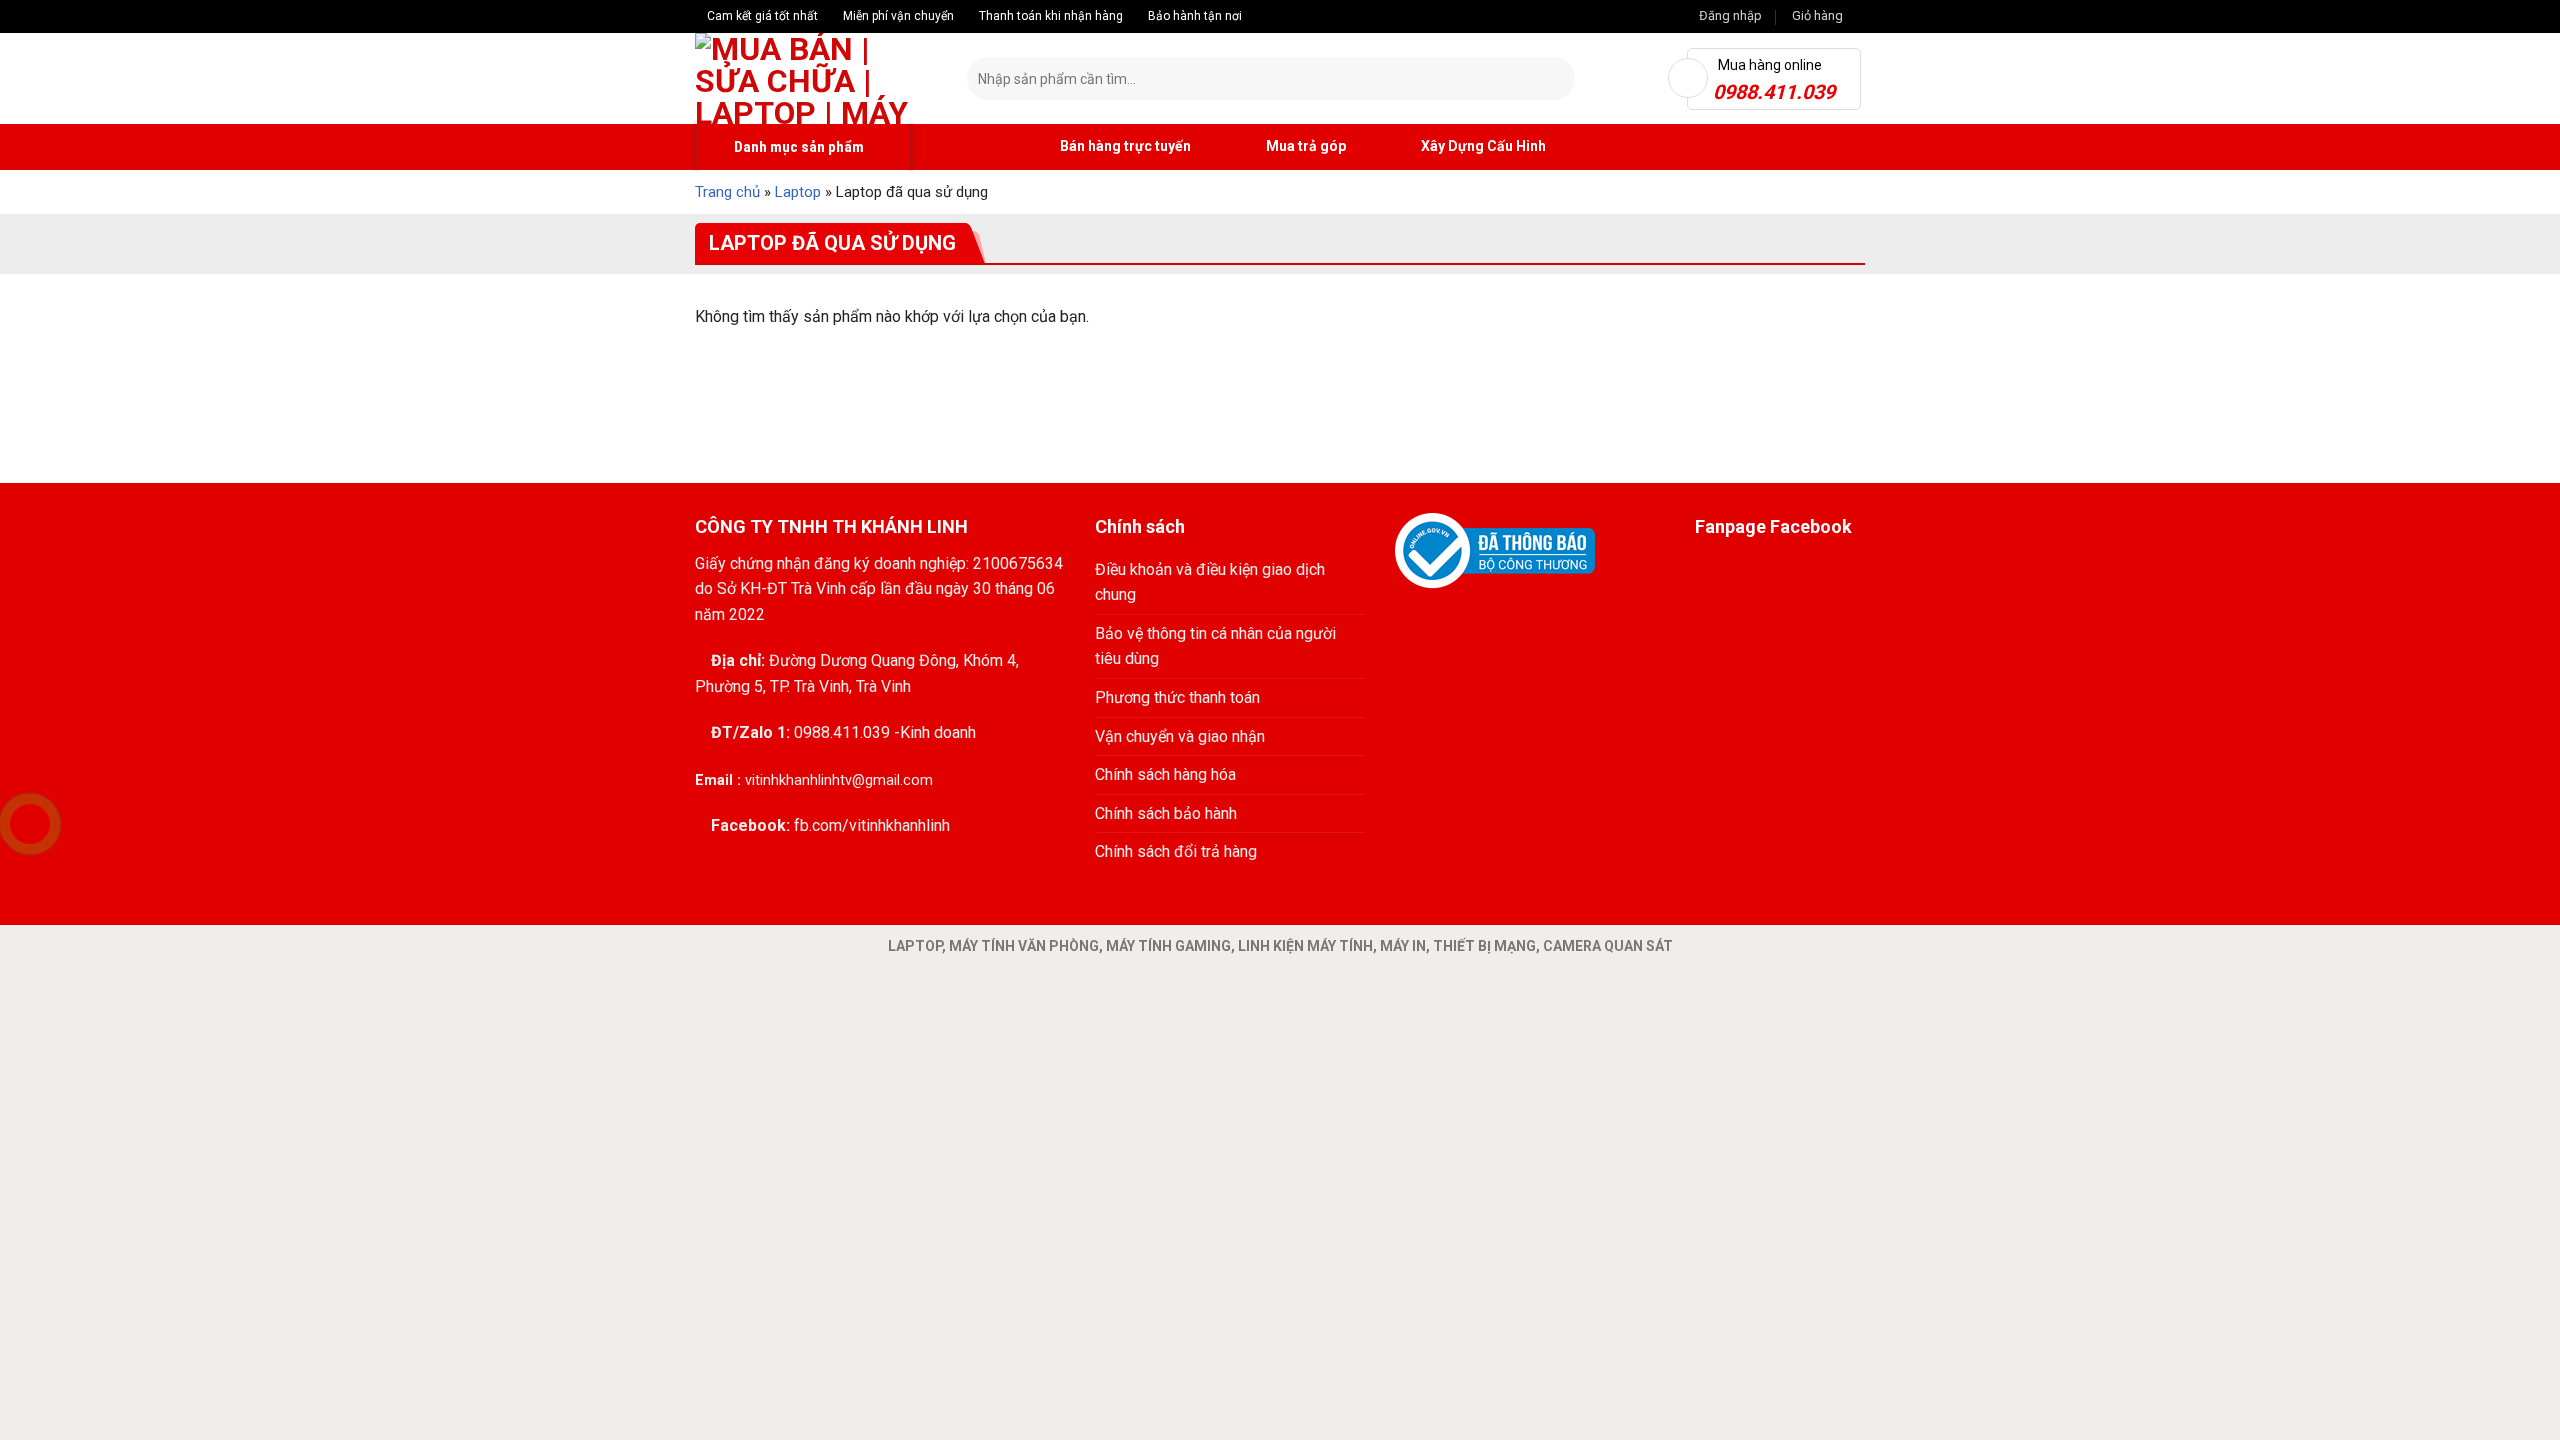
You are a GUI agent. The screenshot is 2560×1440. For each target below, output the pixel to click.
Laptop (798, 192)
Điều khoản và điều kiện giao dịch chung (1210, 582)
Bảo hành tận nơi (1193, 16)
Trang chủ (727, 192)
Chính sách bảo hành (1166, 813)
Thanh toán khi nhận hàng (1049, 16)
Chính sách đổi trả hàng (1176, 851)
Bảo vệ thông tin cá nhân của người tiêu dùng (1215, 646)
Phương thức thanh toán (1177, 697)
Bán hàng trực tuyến (1124, 146)
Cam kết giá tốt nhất (761, 16)
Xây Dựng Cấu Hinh (1482, 146)
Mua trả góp (1304, 146)
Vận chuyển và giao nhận (1180, 736)
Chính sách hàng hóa (1165, 774)
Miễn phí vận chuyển (897, 16)
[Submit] (1556, 79)
